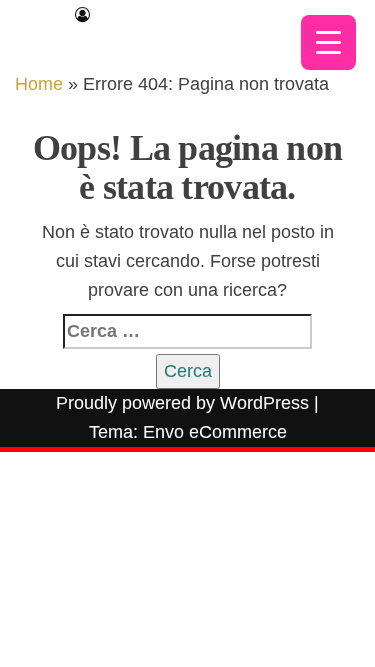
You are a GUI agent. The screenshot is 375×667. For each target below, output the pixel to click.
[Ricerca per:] (187, 331)
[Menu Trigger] (328, 42)
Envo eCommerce (215, 432)
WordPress (264, 403)
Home (39, 84)
